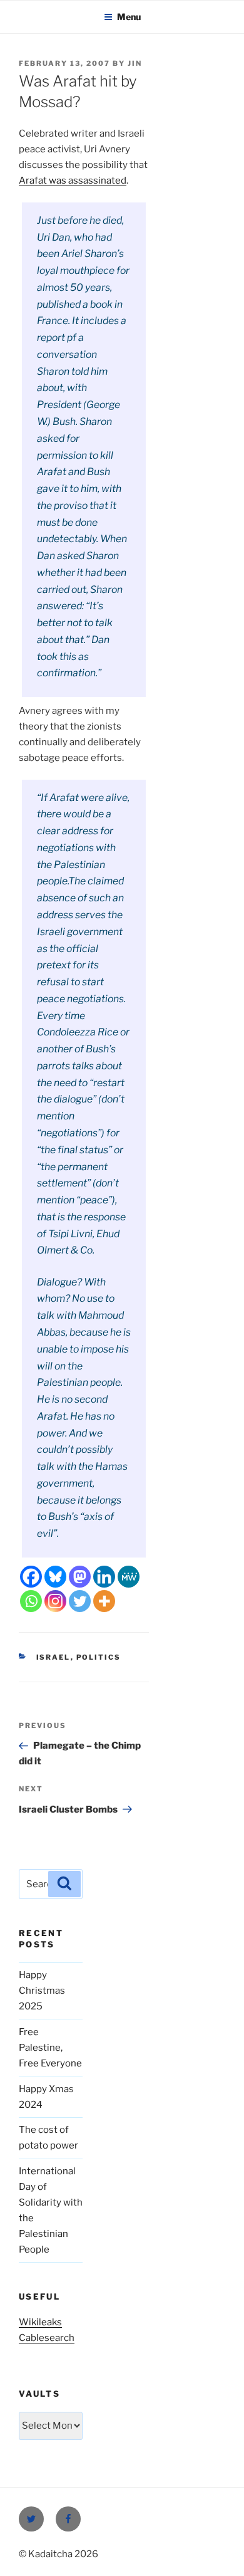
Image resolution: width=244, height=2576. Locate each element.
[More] (104, 1601)
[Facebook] (31, 1577)
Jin (135, 63)
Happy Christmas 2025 (42, 1991)
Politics (99, 1657)
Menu (129, 17)
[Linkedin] (104, 1577)
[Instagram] (55, 1601)
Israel (53, 1657)
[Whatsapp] (31, 1601)
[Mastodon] (80, 1577)
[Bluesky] (55, 1577)
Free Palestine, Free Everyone (50, 2048)
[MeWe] (129, 1577)
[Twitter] (80, 1601)
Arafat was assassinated (73, 181)
